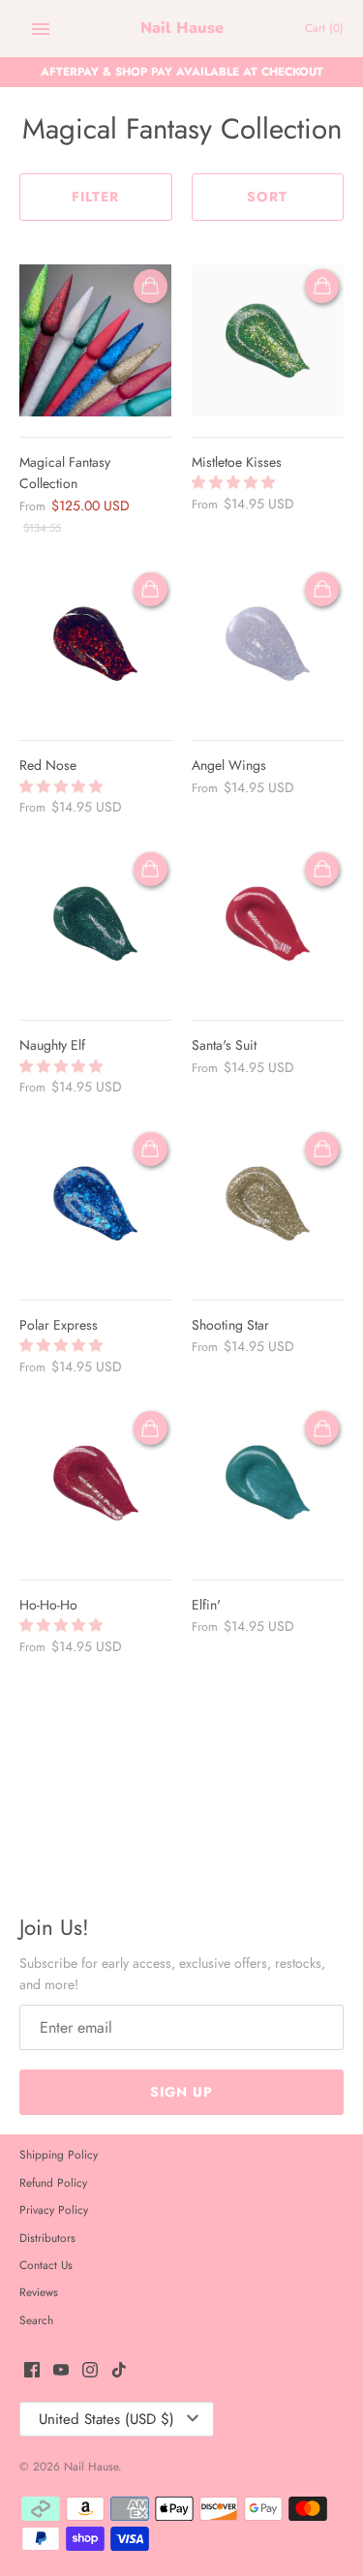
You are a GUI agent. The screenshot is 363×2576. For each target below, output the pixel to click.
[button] (235, 482)
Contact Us (46, 2265)
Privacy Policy (54, 2209)
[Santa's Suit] (268, 924)
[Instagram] (90, 2371)
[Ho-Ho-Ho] (96, 1483)
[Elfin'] (268, 1483)
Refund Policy (53, 2182)
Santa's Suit (224, 1045)
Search (36, 2320)
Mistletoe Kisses (237, 462)
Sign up (181, 2092)
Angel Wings (229, 765)
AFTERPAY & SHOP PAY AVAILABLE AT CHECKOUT (182, 71)
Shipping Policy (59, 2154)
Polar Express (59, 1325)
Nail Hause (91, 2466)
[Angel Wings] (268, 644)
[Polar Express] (96, 1204)
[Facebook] (32, 2371)
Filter (95, 197)
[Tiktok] (119, 2371)
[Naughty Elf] (96, 924)
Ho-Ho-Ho (48, 1605)
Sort (267, 197)
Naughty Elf (52, 1045)
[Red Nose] (96, 644)
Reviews (39, 2292)
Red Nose (48, 765)
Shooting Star (230, 1325)
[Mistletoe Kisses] (268, 341)
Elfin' (206, 1605)
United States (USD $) (106, 2419)
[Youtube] (61, 2371)
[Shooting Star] (268, 1204)
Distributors (47, 2238)
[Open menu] (41, 29)
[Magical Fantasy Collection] (96, 341)
